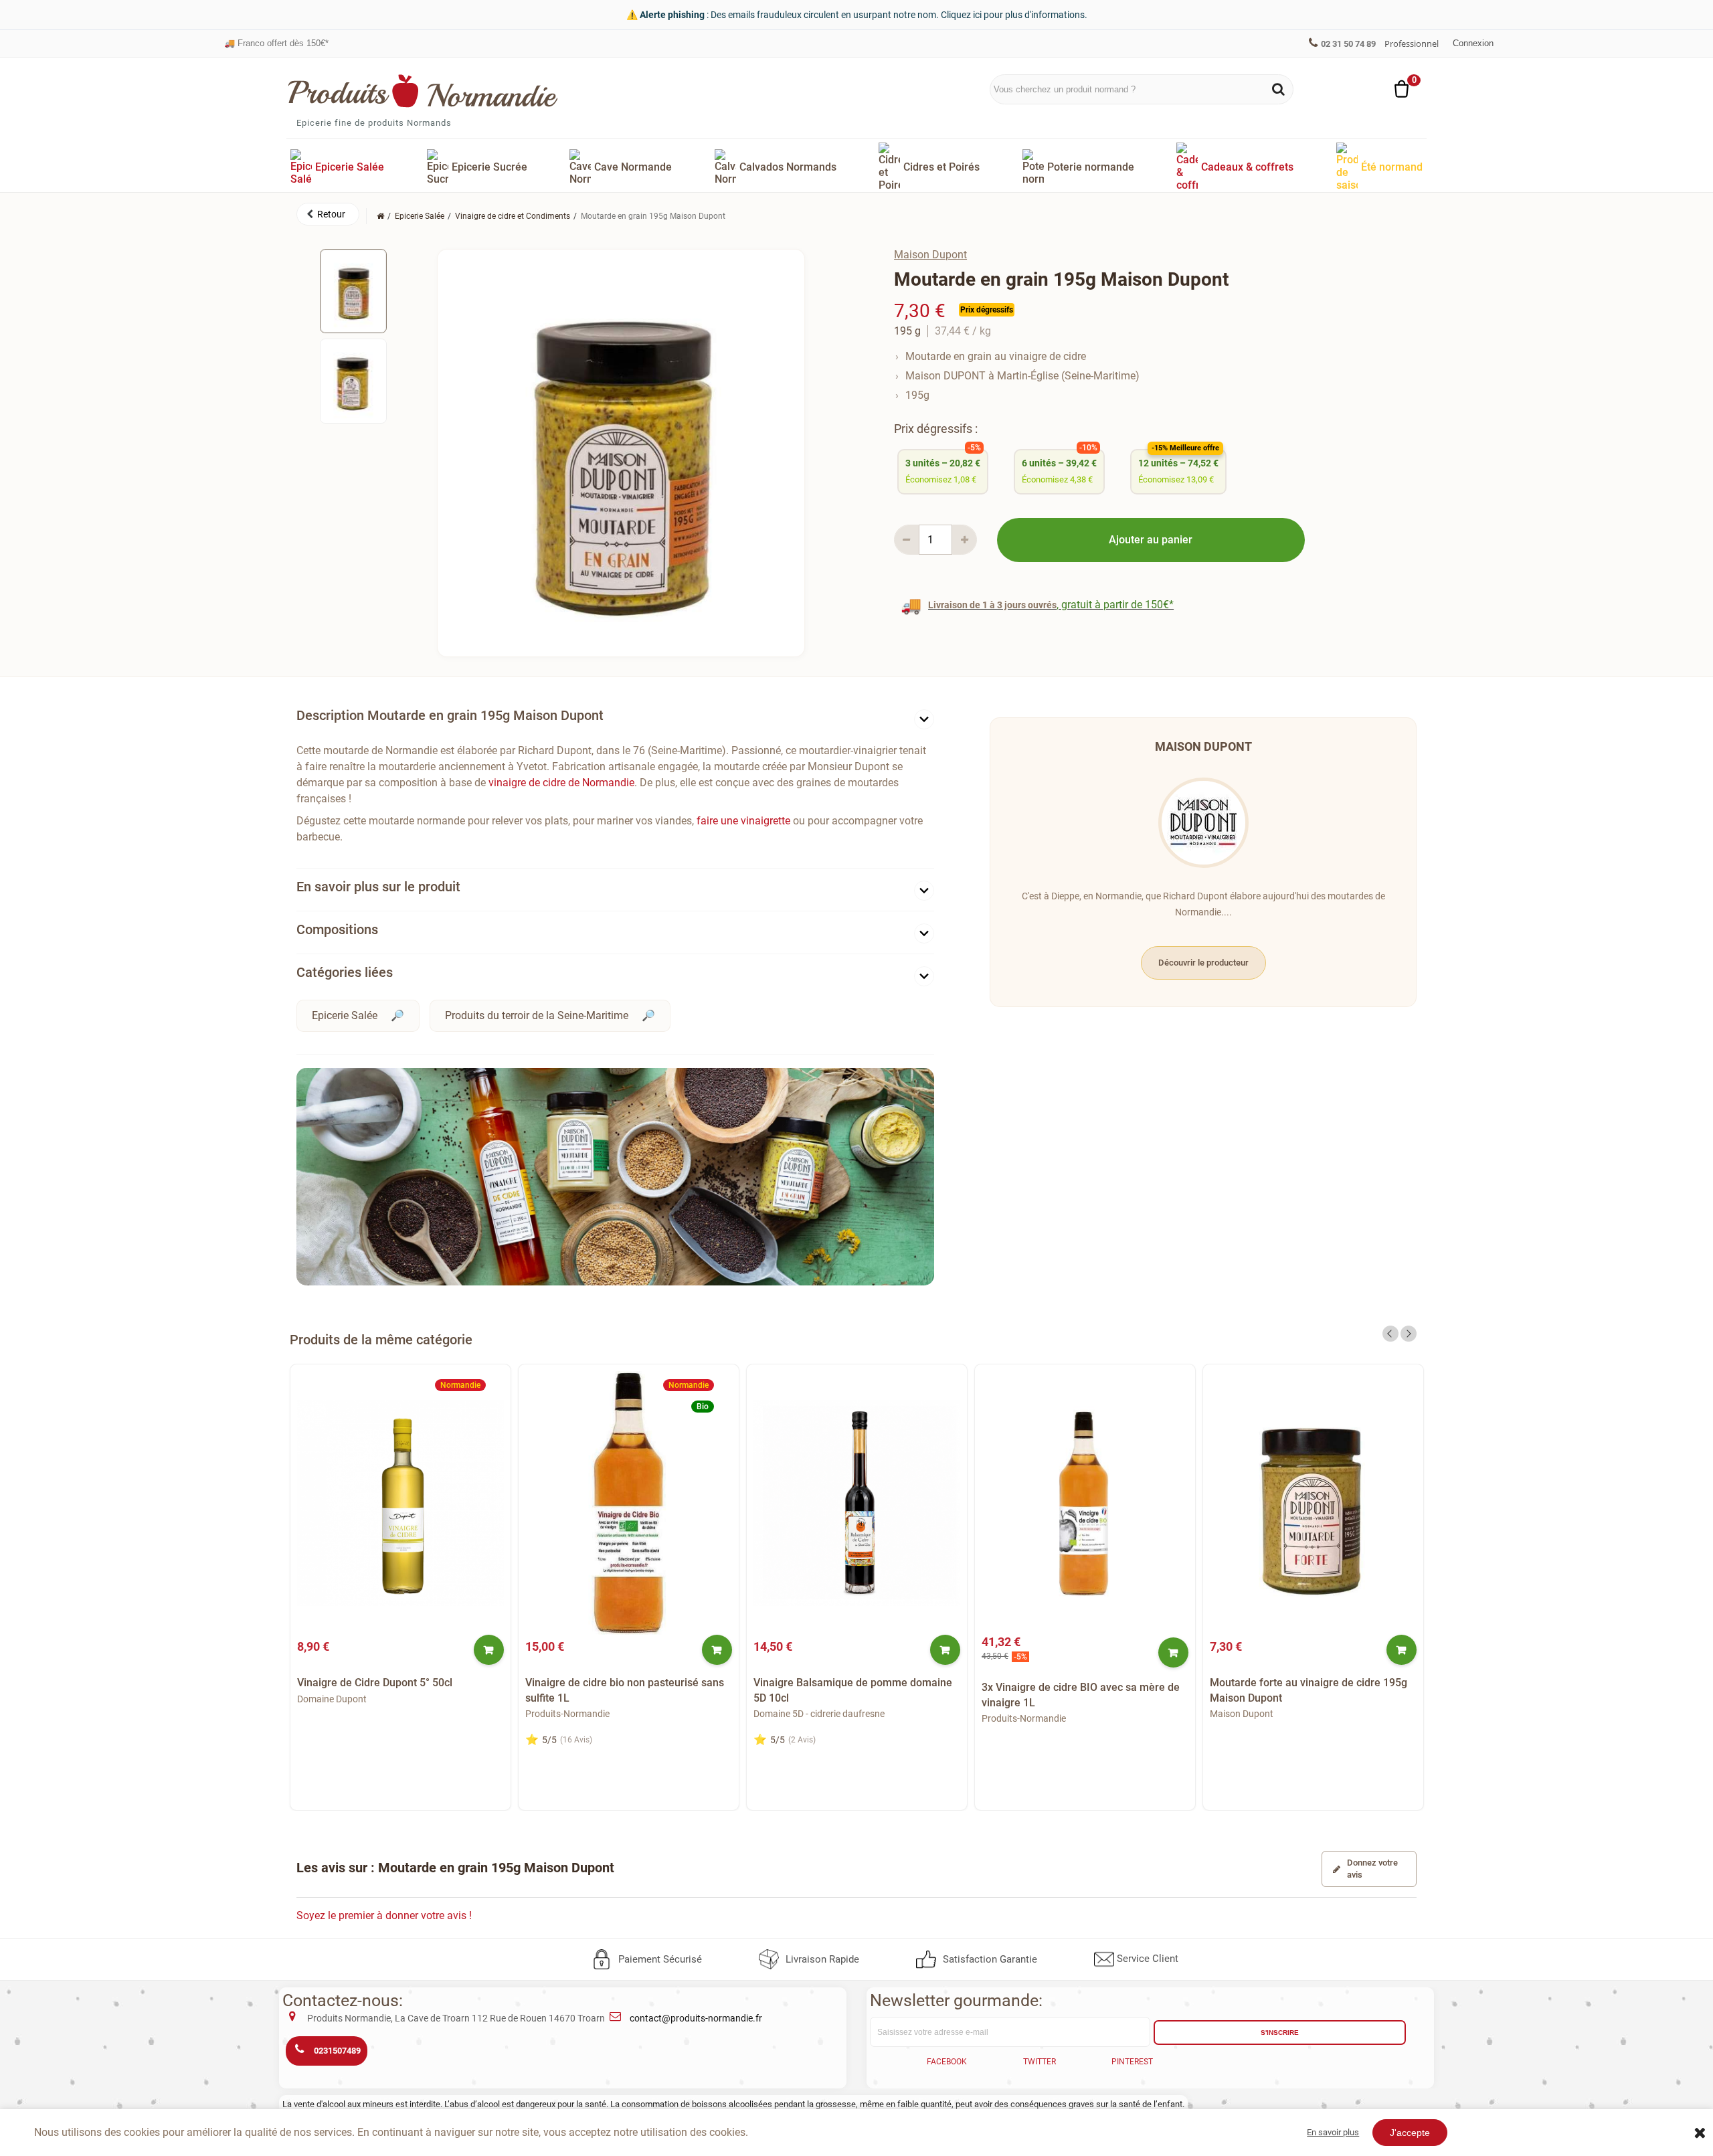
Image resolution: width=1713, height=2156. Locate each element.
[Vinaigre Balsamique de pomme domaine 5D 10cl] (857, 1503)
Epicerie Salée (345, 1015)
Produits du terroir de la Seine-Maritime (537, 1015)
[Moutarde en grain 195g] (353, 291)
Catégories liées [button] (345, 972)
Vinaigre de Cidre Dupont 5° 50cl (375, 1683)
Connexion (1473, 43)
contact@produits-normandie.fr (696, 2018)
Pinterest (1132, 2062)
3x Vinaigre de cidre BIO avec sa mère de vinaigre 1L (1081, 1695)
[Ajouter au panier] (489, 1650)
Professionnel (1412, 43)
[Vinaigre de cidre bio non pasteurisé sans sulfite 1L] (629, 1503)
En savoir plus (1333, 2132)
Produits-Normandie (567, 1714)
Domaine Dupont (332, 1699)
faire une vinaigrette (743, 821)
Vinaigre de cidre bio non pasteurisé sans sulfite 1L (625, 1690)
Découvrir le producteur (1203, 963)
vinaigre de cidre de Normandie (561, 783)
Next (1409, 1334)
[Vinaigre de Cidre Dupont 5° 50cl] (400, 1503)
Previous (1390, 1334)
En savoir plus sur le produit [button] (378, 887)
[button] (328, 214)
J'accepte (1410, 2133)
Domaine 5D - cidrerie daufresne (819, 1714)
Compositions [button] (337, 929)
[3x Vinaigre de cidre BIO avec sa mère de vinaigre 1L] (1085, 1503)
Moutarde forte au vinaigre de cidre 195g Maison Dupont (1309, 1690)
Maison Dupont (930, 255)
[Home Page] (380, 216)
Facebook (947, 2062)
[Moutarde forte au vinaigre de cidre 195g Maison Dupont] (1313, 1503)
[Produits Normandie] (423, 91)
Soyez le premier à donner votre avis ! (384, 1915)
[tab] (615, 718)
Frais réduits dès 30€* (273, 43)
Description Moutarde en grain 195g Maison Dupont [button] (450, 715)
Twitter (1040, 2062)
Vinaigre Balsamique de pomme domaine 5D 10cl (853, 1690)
